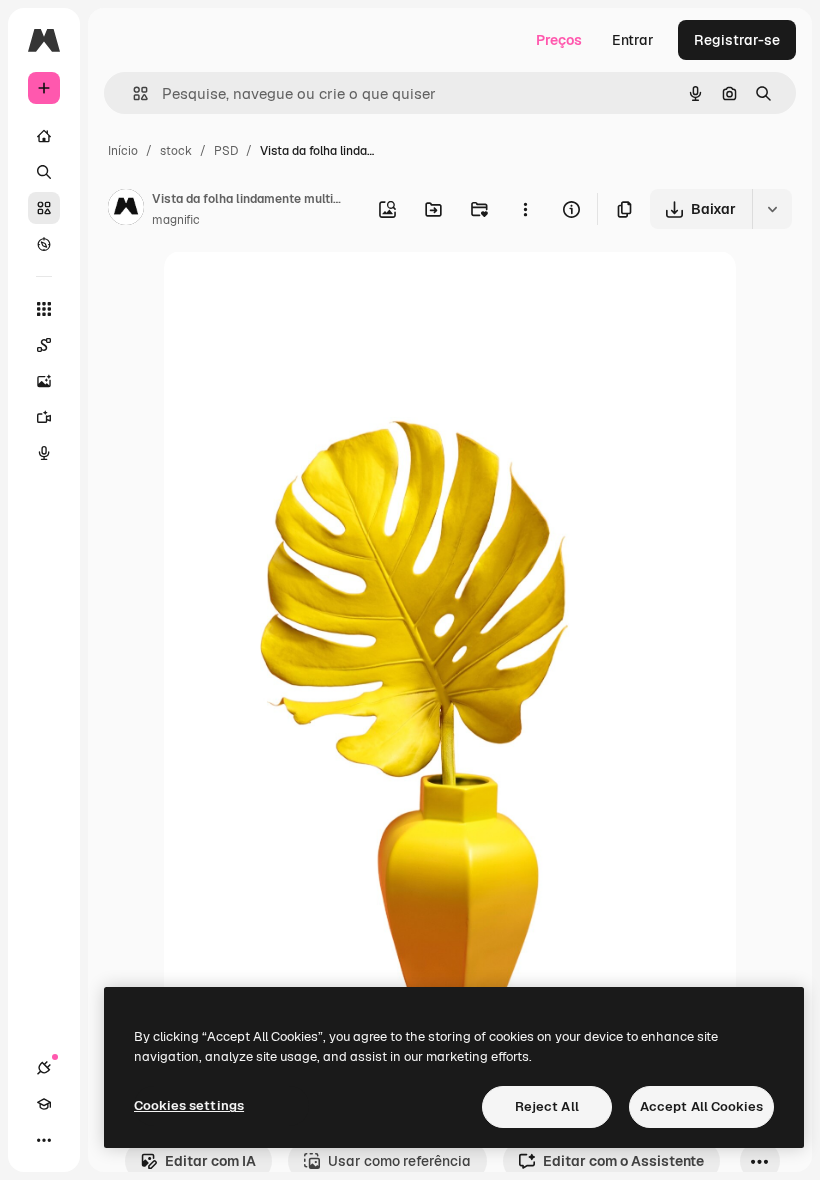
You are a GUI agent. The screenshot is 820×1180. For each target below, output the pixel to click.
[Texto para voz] (44, 453)
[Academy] (44, 1104)
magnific (176, 220)
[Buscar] (44, 172)
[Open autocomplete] (132, 93)
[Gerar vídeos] (44, 417)
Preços (559, 40)
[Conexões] (44, 1068)
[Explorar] (44, 244)
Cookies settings (189, 1105)
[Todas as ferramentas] (44, 309)
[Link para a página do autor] (126, 210)
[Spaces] (44, 345)
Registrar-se (737, 40)
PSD (226, 151)
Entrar (633, 40)
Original (292, 289)
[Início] (44, 136)
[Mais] (44, 1140)
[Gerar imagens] (44, 381)
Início (123, 151)
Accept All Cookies (701, 1106)
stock (176, 151)
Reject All (547, 1106)
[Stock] (44, 208)
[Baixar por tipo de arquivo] (772, 209)
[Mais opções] (525, 209)
